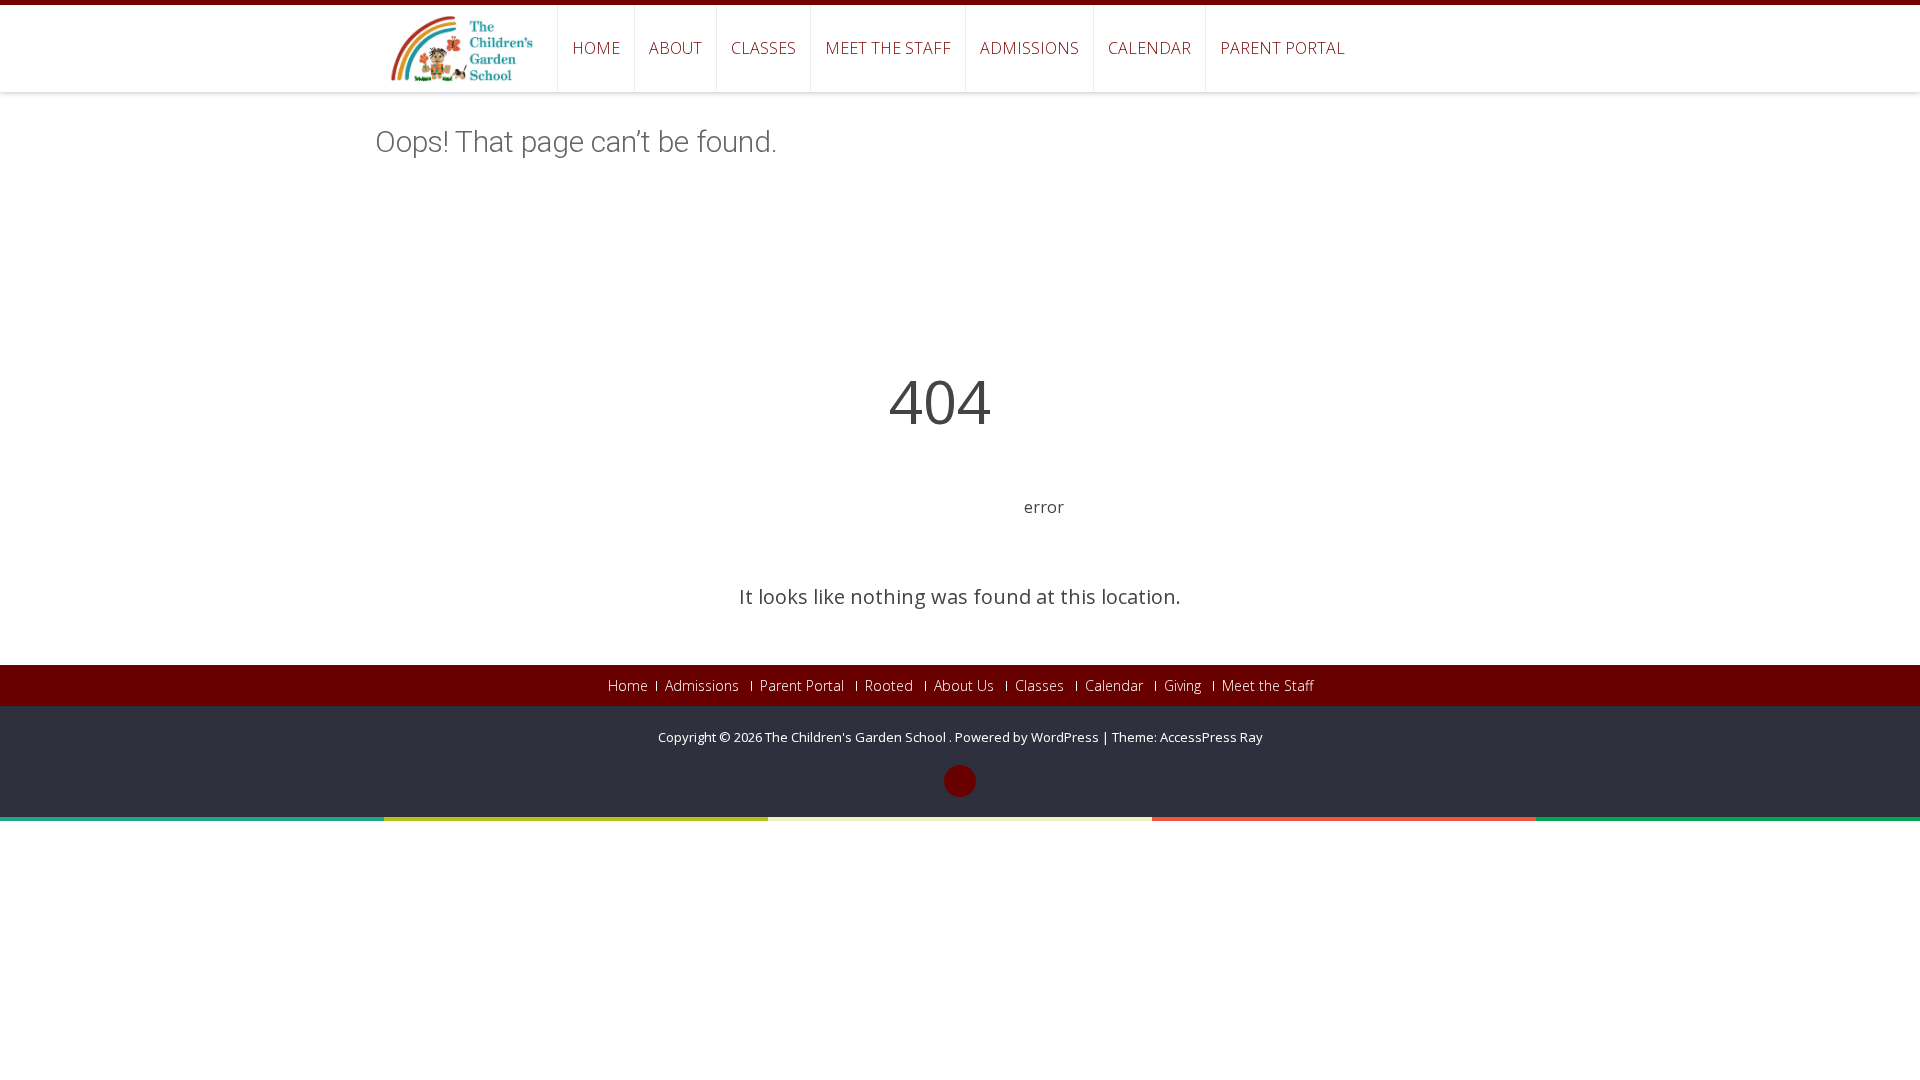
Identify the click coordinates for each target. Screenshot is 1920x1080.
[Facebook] (960, 781)
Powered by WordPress (1027, 737)
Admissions (1029, 48)
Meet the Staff (888, 48)
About (675, 48)
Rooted (889, 686)
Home (596, 48)
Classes (763, 48)
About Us (964, 686)
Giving (1182, 686)
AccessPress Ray (1211, 737)
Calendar (1149, 48)
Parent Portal (1282, 48)
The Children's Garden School (857, 737)
